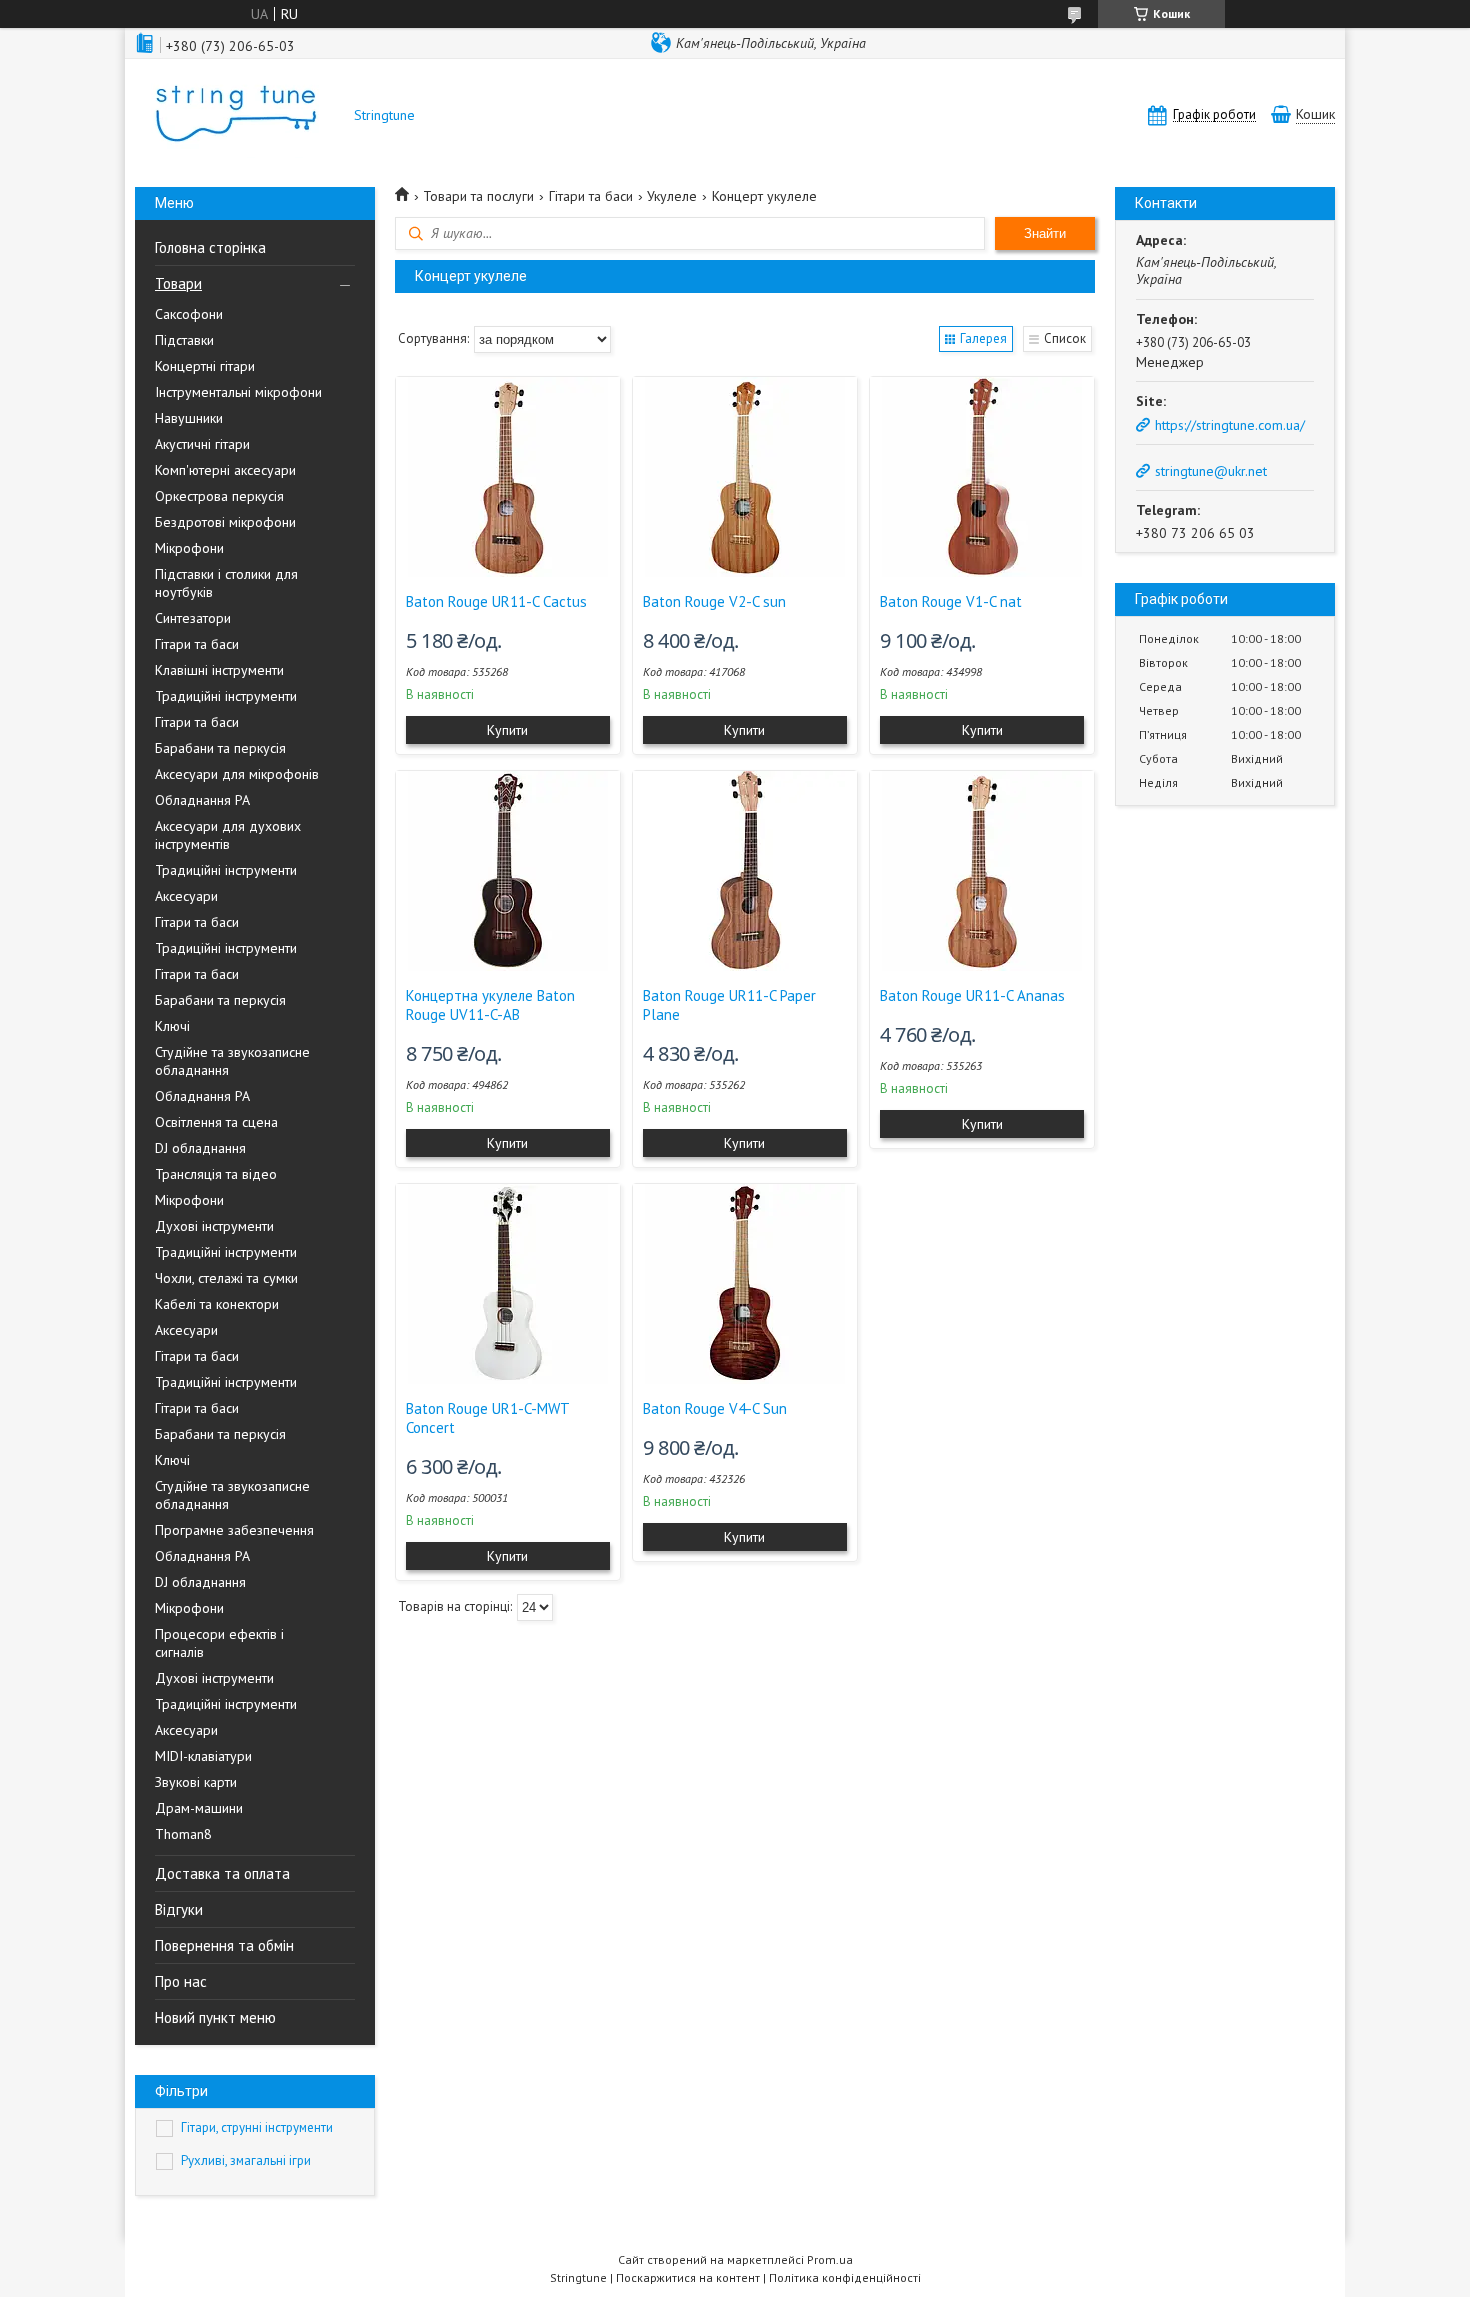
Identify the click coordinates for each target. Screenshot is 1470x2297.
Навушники (189, 418)
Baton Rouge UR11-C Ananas (972, 995)
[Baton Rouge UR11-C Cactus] (508, 477)
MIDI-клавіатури (203, 1756)
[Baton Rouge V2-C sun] (745, 477)
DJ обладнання (200, 1148)
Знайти (1045, 233)
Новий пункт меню (215, 2017)
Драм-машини (199, 1808)
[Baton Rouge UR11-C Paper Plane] (745, 871)
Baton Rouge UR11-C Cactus (496, 601)
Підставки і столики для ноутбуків (226, 583)
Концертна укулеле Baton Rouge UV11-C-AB (490, 1005)
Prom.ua (830, 2259)
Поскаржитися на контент (688, 2277)
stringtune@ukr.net (1211, 471)
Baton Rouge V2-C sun (714, 601)
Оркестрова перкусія (219, 496)
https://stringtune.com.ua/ (1230, 425)
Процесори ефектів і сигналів (219, 1643)
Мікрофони (189, 548)
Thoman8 (183, 1834)
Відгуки (179, 1909)
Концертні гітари (205, 366)
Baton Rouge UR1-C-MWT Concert (487, 1418)
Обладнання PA (202, 800)
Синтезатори (193, 618)
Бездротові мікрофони (225, 522)
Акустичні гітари (202, 444)
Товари (178, 283)
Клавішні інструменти (219, 670)
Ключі (172, 1026)
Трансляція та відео (216, 1174)
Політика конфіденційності (845, 2277)
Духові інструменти (214, 1226)
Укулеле (672, 196)
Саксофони (189, 314)
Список (1065, 338)
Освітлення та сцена (216, 1122)
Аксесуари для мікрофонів (237, 774)
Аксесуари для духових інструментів (228, 835)
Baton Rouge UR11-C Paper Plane (729, 1005)
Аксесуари (186, 896)
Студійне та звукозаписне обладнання (232, 1061)
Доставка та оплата (222, 1873)
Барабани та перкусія (220, 748)
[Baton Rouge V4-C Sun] (745, 1284)
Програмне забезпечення (234, 1530)
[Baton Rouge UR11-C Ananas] (982, 871)
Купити (507, 730)
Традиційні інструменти (226, 696)
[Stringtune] (235, 115)
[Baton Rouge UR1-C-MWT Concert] (508, 1284)
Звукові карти (196, 1782)
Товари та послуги (478, 196)
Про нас (181, 1981)
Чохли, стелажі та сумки (226, 1278)
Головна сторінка (210, 247)
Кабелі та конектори (217, 1304)
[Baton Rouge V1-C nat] (982, 477)
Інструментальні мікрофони (238, 392)
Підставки (184, 340)
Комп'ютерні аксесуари (225, 470)
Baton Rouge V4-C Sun (715, 1408)
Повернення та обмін (224, 1945)
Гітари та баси (197, 644)
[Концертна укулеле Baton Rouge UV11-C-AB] (508, 871)
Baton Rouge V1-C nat (951, 601)
